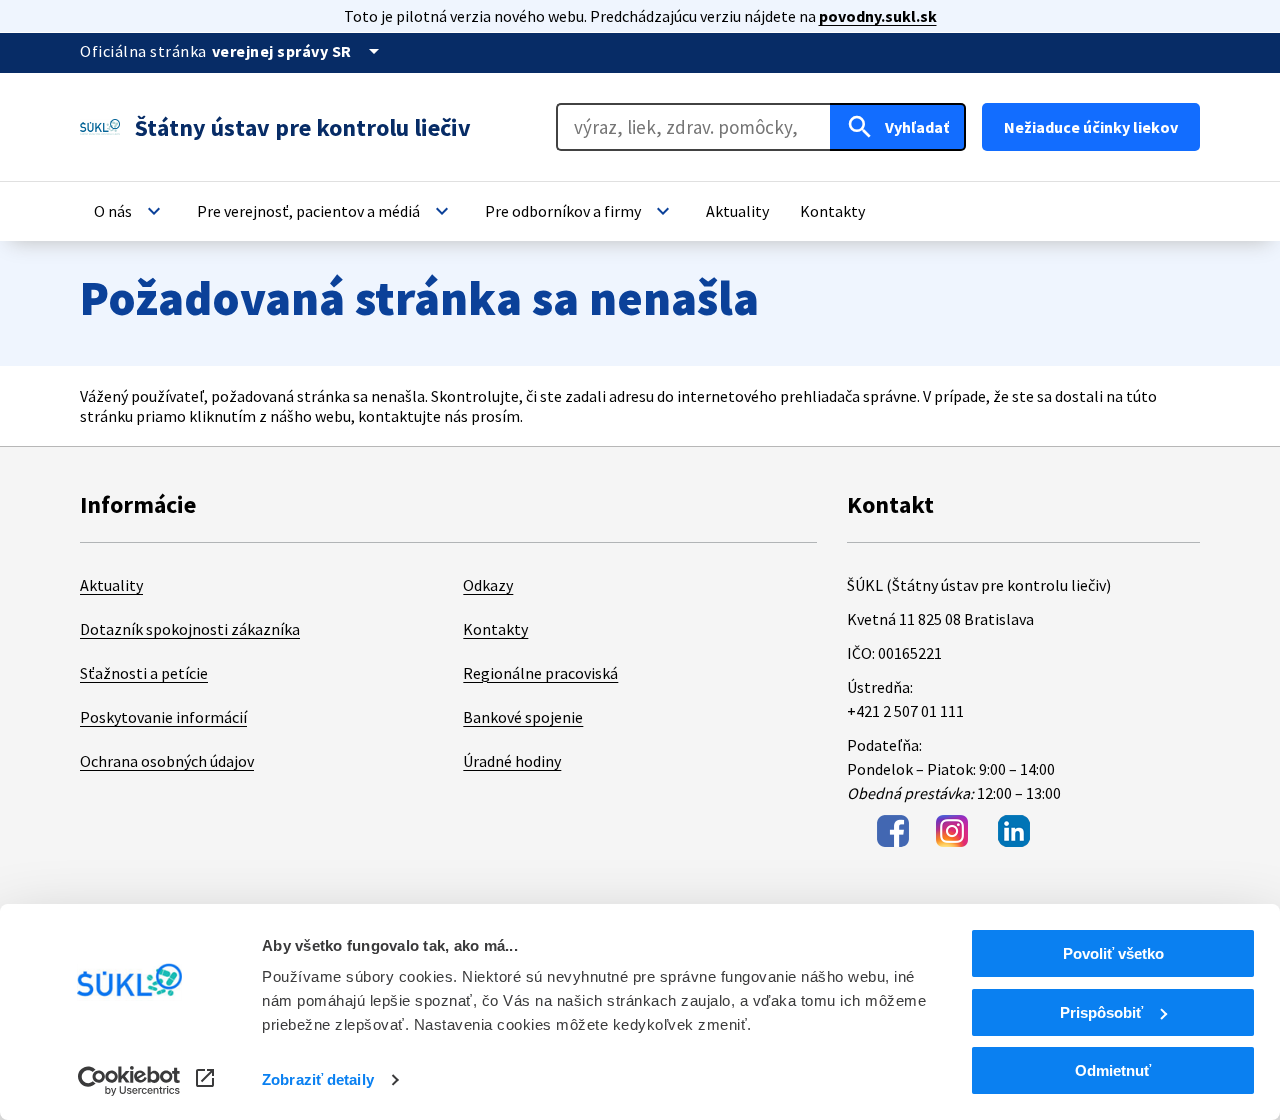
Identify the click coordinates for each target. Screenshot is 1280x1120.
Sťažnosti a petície (144, 673)
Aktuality (111, 585)
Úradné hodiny (512, 761)
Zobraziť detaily (318, 1079)
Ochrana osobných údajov (167, 761)
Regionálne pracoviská (540, 673)
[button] (130, 211)
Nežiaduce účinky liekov (1091, 127)
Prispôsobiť (1101, 1012)
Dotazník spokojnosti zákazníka (190, 629)
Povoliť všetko (1113, 953)
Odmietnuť (1113, 1070)
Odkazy (488, 585)
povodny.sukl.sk (878, 16)
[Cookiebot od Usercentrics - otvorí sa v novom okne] (129, 1081)
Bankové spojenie (523, 717)
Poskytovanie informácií (163, 717)
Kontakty (495, 629)
